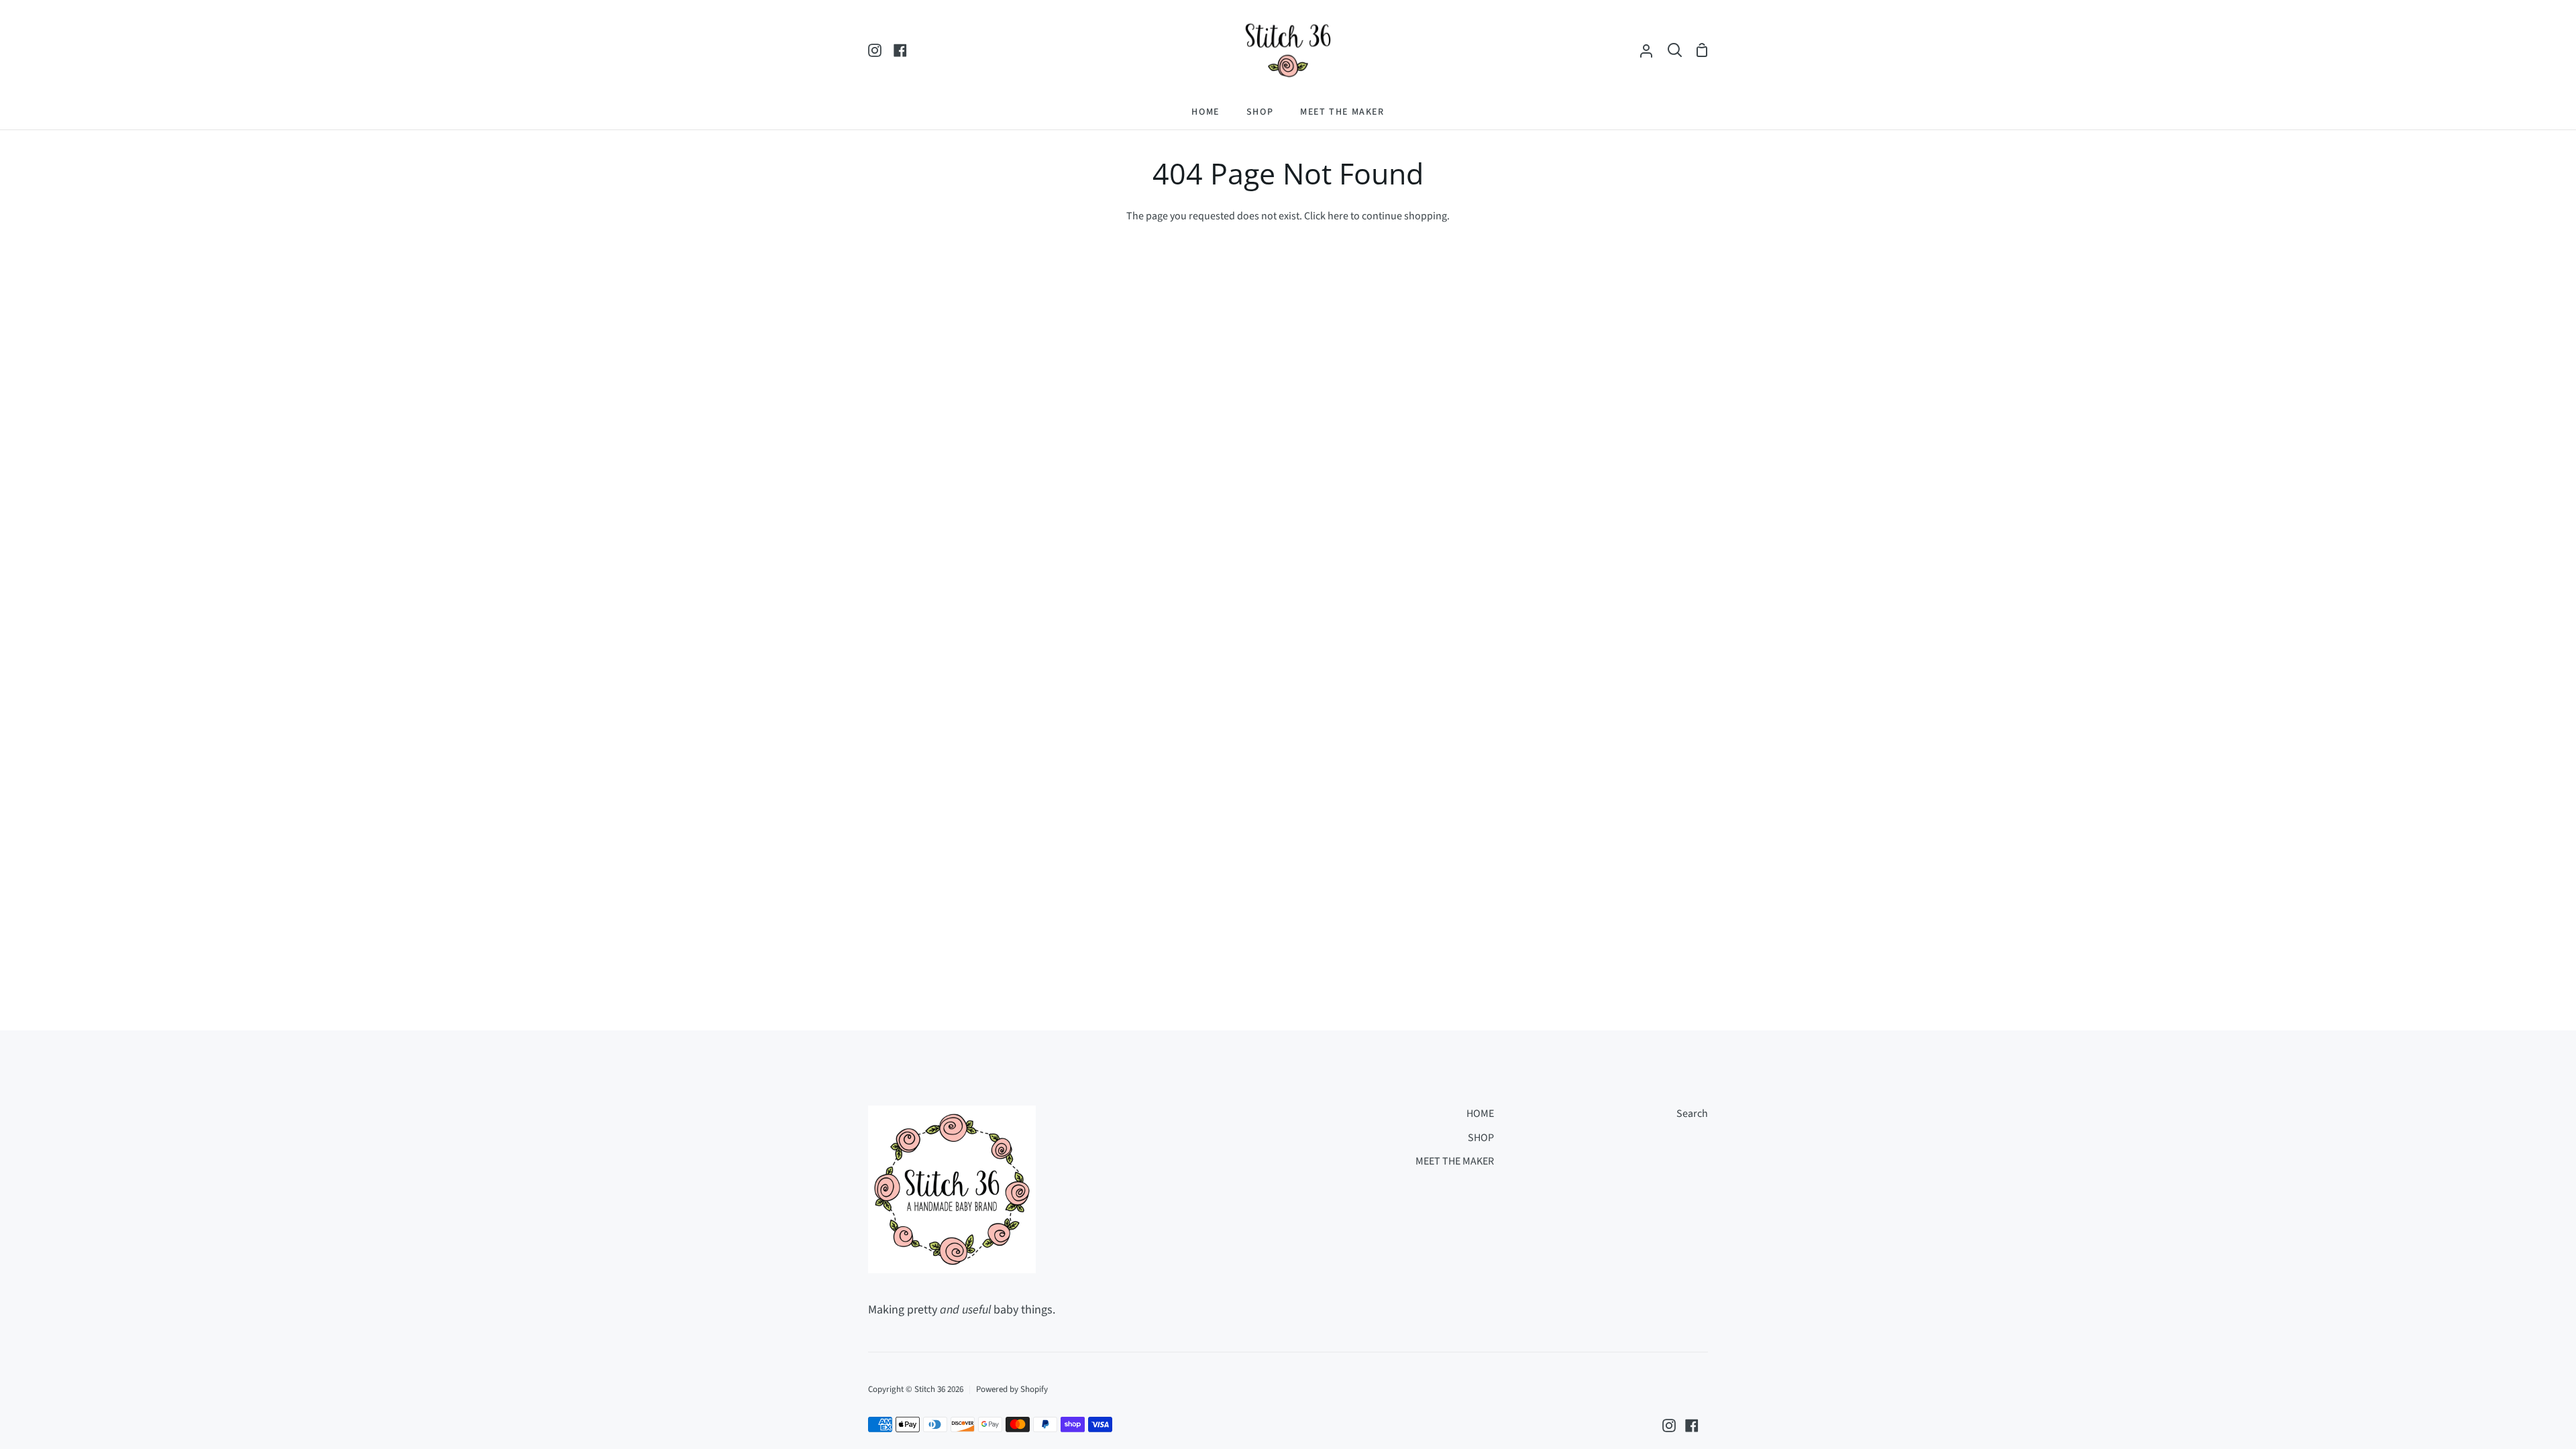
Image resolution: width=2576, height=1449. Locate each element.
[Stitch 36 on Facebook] (1692, 1426)
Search (1692, 1114)
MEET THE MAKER (1455, 1161)
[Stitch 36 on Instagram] (1669, 1426)
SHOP (1481, 1138)
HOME (1480, 1114)
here (1338, 216)
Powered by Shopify (1012, 1389)
